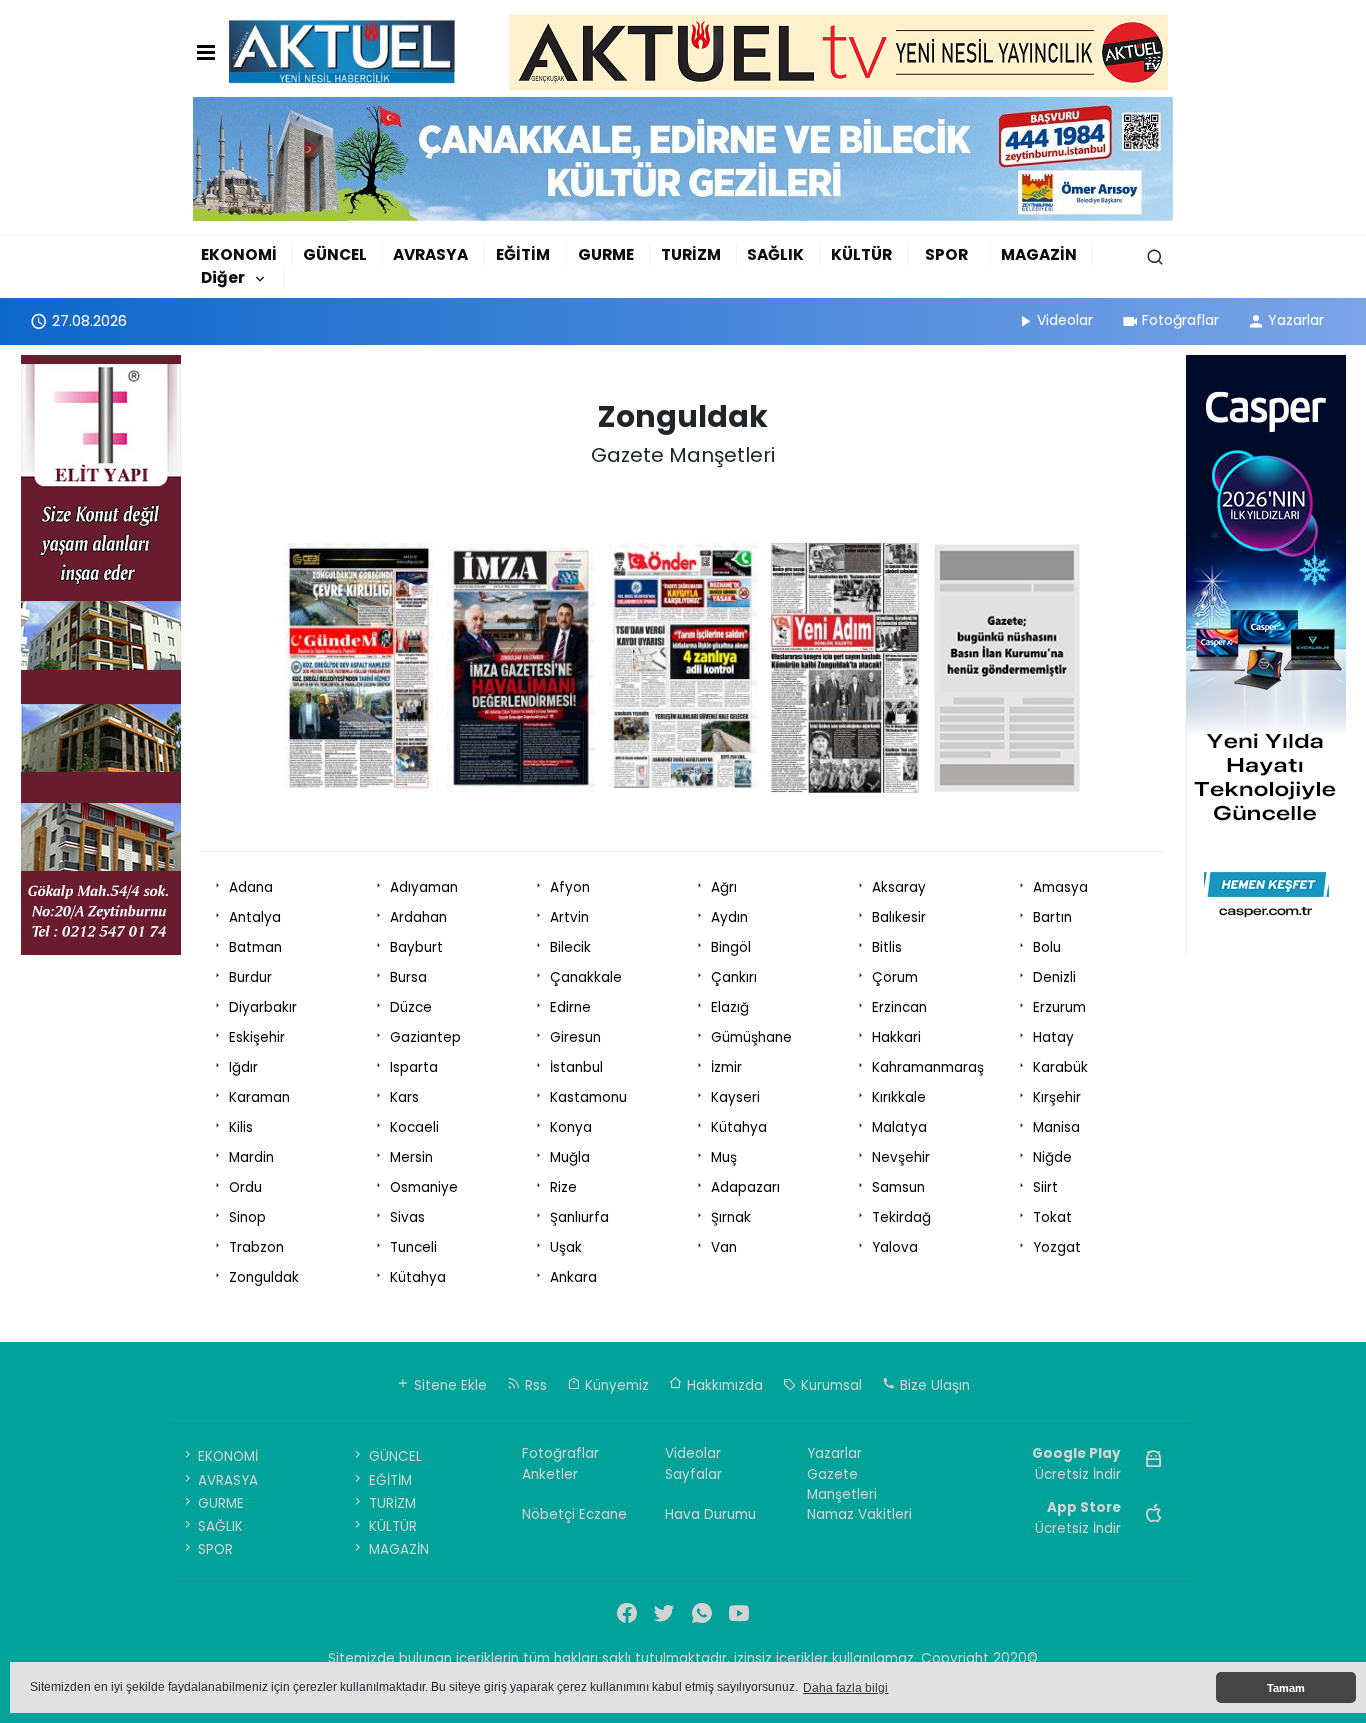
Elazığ (730, 1007)
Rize (563, 1187)
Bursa (408, 977)
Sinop (247, 1217)
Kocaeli (414, 1127)
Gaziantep (425, 1037)
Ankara (573, 1277)
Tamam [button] (1286, 1688)
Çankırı (734, 977)
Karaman (259, 1097)
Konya (571, 1127)
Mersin (411, 1157)
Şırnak (731, 1217)
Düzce (411, 1007)
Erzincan (899, 1007)
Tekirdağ (901, 1217)
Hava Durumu (710, 1514)
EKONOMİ (239, 254)
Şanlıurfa (579, 1217)
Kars (404, 1097)
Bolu (1047, 947)
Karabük (1060, 1067)
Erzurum (1059, 1007)
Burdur (250, 977)
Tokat (1052, 1217)
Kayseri (735, 1097)
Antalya (255, 917)
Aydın (729, 917)
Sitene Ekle (448, 1385)
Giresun (575, 1037)
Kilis (241, 1127)
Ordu (245, 1187)
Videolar (1065, 320)
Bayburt (416, 947)
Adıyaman (424, 887)
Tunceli (413, 1247)
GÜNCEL (335, 254)
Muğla (570, 1157)
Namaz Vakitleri (859, 1514)
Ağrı (724, 887)
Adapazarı (745, 1187)
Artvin (569, 917)
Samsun (898, 1187)
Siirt (1045, 1187)
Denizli (1054, 977)
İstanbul (576, 1067)
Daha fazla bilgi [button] (845, 1688)
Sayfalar (693, 1474)
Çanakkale (586, 977)
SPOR (946, 254)
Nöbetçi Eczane (574, 1514)
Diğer (223, 277)
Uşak (566, 1247)
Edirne (570, 1007)
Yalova (895, 1247)
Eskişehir (257, 1037)
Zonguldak (264, 1277)
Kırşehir (1057, 1097)
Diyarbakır (263, 1007)
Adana (251, 887)
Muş (724, 1157)
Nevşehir (901, 1157)
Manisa (1056, 1127)
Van (724, 1247)
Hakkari (896, 1037)
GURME (606, 254)
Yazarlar (1296, 320)
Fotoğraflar (1180, 320)
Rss (534, 1385)
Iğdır (243, 1067)
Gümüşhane (751, 1037)
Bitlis (887, 947)
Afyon (570, 887)
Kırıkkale (899, 1097)
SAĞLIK (775, 254)
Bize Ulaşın (933, 1385)
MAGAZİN (1039, 254)
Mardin (251, 1157)
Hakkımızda (723, 1385)
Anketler (550, 1474)
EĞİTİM (523, 254)
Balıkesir (899, 917)
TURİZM (691, 254)
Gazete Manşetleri (842, 1484)
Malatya (899, 1127)
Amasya (1060, 887)
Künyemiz (615, 1385)
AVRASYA (430, 254)
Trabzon (256, 1247)
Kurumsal (829, 1385)
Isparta (414, 1067)
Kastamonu (588, 1097)
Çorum (895, 977)
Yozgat (1057, 1247)
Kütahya (739, 1127)
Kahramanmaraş (928, 1067)
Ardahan (418, 917)
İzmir (726, 1067)
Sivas (407, 1217)
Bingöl (731, 947)
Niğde (1052, 1157)
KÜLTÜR (861, 254)
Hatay (1053, 1037)
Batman (255, 947)
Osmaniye (424, 1187)
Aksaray (899, 887)
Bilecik (570, 947)
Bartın (1052, 917)
